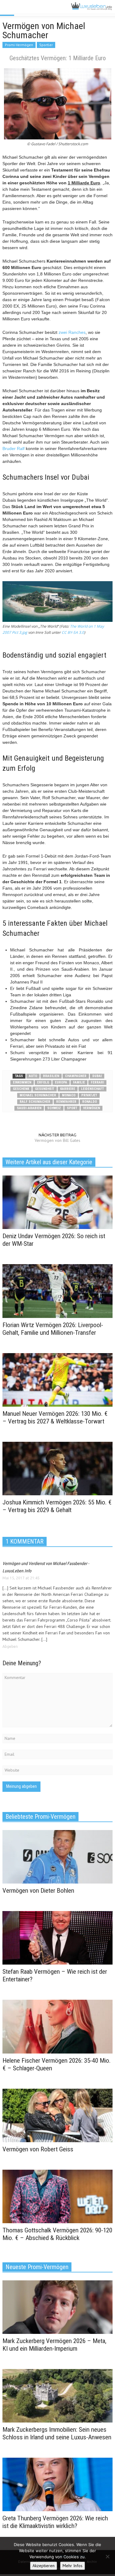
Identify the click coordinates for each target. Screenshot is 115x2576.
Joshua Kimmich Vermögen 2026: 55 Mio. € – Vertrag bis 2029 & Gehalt (57, 1506)
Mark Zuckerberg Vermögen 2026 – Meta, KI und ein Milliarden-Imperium (54, 2345)
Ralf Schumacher (35, 1102)
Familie (79, 1082)
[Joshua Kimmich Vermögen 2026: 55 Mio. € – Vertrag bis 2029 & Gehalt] (57, 1468)
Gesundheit (45, 1089)
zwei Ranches (72, 332)
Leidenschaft (92, 1089)
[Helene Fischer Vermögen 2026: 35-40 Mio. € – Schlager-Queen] (57, 2026)
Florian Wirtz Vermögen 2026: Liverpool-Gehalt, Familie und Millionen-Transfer (53, 1329)
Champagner (76, 1076)
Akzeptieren (44, 2566)
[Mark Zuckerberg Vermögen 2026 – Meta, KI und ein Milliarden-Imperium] (57, 2307)
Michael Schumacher (38, 1095)
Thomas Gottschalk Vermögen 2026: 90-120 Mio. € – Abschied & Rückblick (57, 2234)
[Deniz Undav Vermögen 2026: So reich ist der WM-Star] (57, 1202)
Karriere (68, 1089)
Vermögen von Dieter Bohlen (38, 1891)
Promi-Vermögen (19, 45)
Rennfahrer (66, 1102)
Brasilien (51, 1076)
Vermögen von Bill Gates (57, 1140)
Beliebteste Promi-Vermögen (40, 1817)
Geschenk (21, 1089)
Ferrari (97, 1082)
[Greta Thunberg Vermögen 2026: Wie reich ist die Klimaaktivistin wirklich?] (57, 2484)
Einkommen (22, 1082)
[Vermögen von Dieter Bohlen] (57, 1856)
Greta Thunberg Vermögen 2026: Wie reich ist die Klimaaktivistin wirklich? (55, 2522)
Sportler (46, 45)
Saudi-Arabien (29, 1108)
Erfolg (43, 1082)
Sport (72, 1108)
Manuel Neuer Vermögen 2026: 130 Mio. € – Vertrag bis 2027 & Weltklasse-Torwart (55, 1417)
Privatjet (89, 1095)
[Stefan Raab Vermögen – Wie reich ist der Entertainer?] (57, 1937)
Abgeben (10, 1646)
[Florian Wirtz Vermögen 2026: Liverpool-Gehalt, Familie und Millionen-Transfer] (57, 1291)
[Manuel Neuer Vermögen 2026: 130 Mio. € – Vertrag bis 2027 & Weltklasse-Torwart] (57, 1379)
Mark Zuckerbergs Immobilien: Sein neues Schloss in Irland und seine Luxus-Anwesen (57, 2433)
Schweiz (54, 1108)
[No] (107, 2556)
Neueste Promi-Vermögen (37, 2267)
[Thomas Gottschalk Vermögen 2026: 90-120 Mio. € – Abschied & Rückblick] (57, 2196)
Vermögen (92, 1108)
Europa (61, 1082)
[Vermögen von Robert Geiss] (57, 2115)
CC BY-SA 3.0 (73, 632)
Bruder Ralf (13, 448)
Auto (33, 1076)
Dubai (97, 1076)
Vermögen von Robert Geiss (38, 2149)
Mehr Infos (73, 2566)
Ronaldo (90, 1102)
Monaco (69, 1095)
